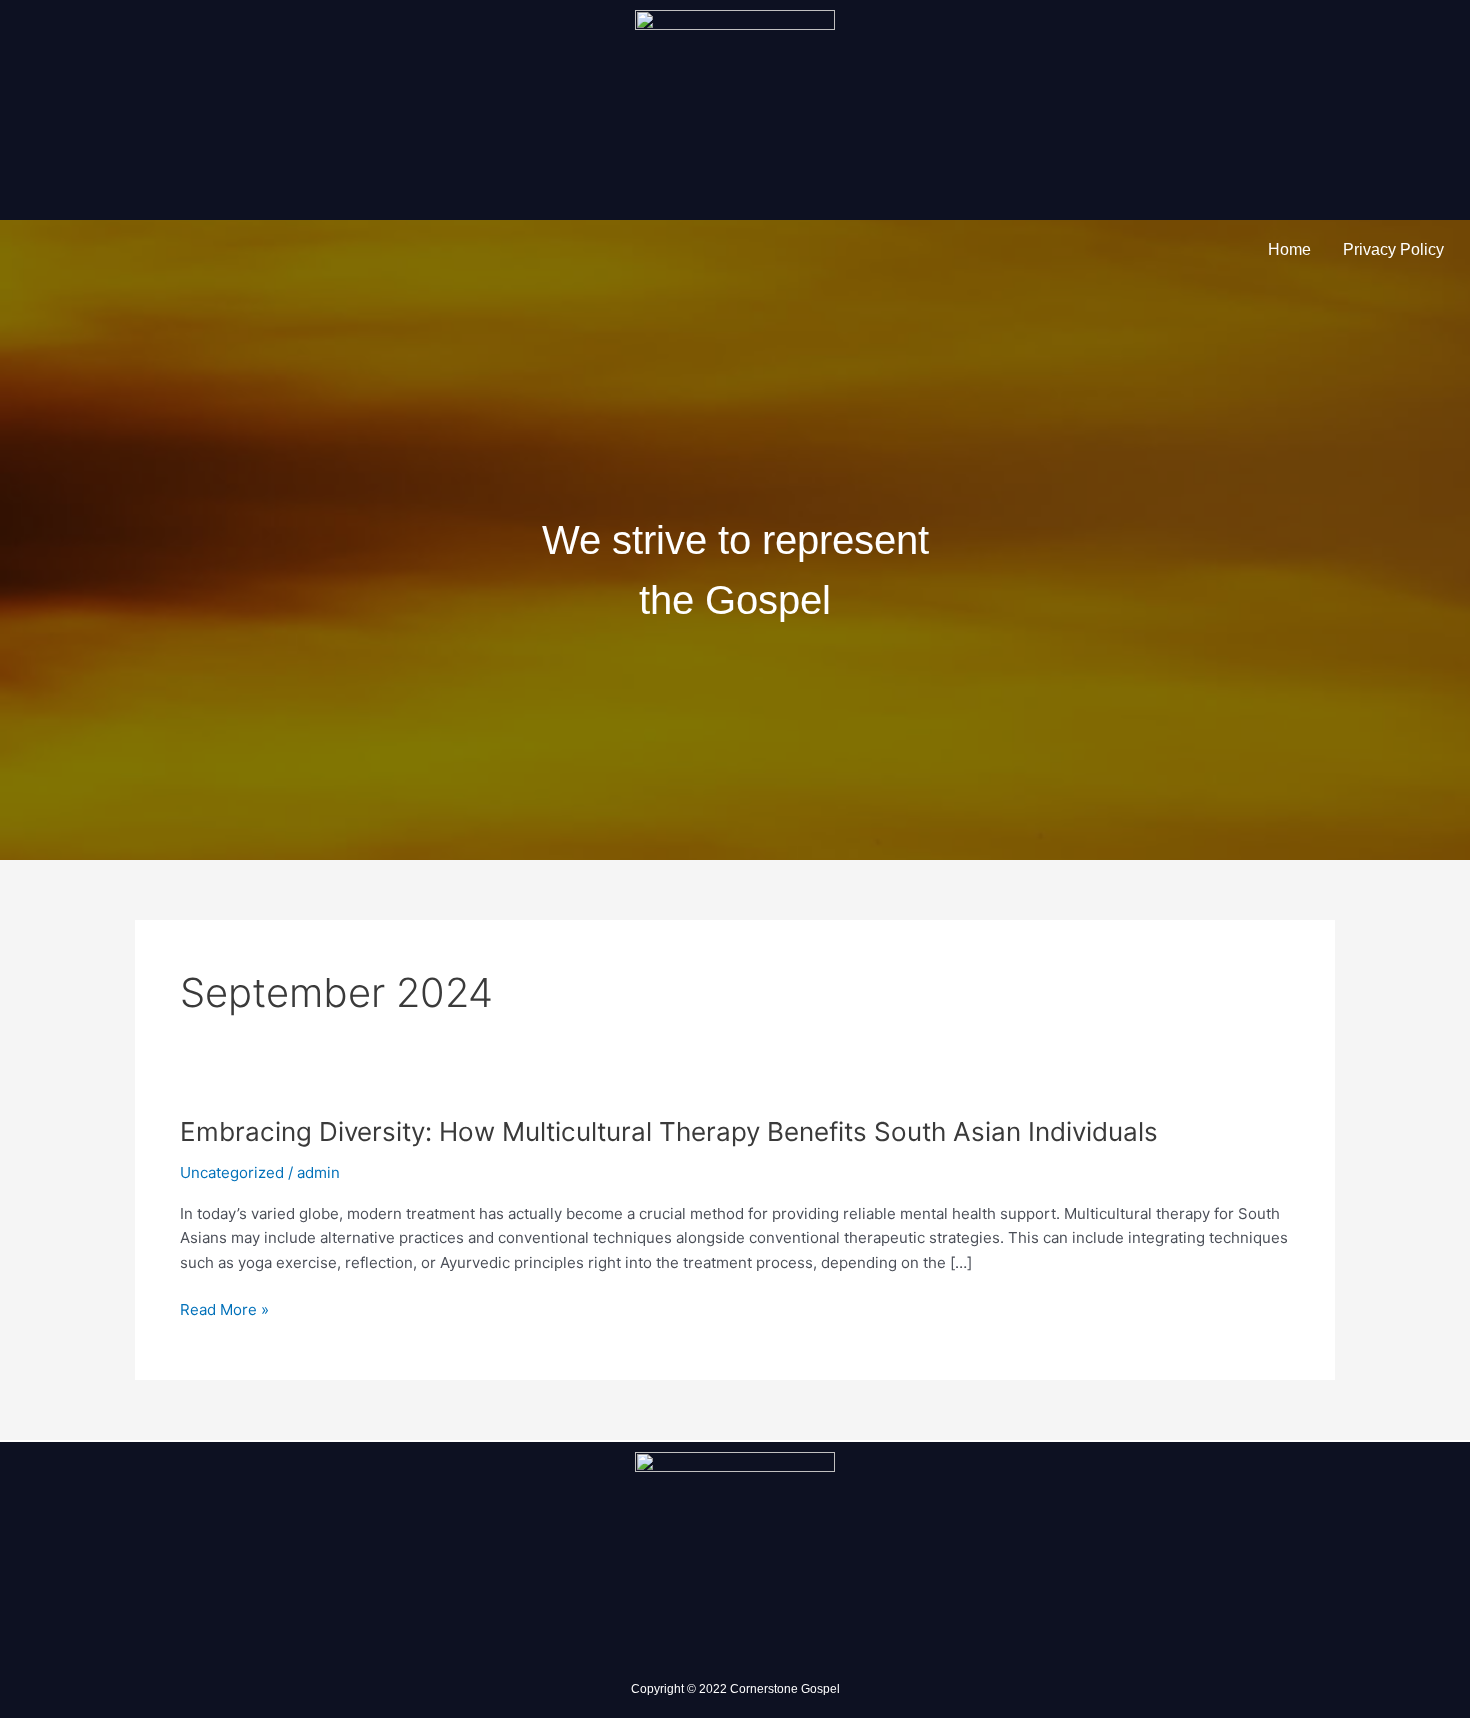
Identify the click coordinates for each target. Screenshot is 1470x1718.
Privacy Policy (1393, 249)
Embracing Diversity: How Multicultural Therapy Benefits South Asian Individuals (669, 1131)
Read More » (224, 1310)
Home (1289, 249)
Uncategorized (232, 1172)
